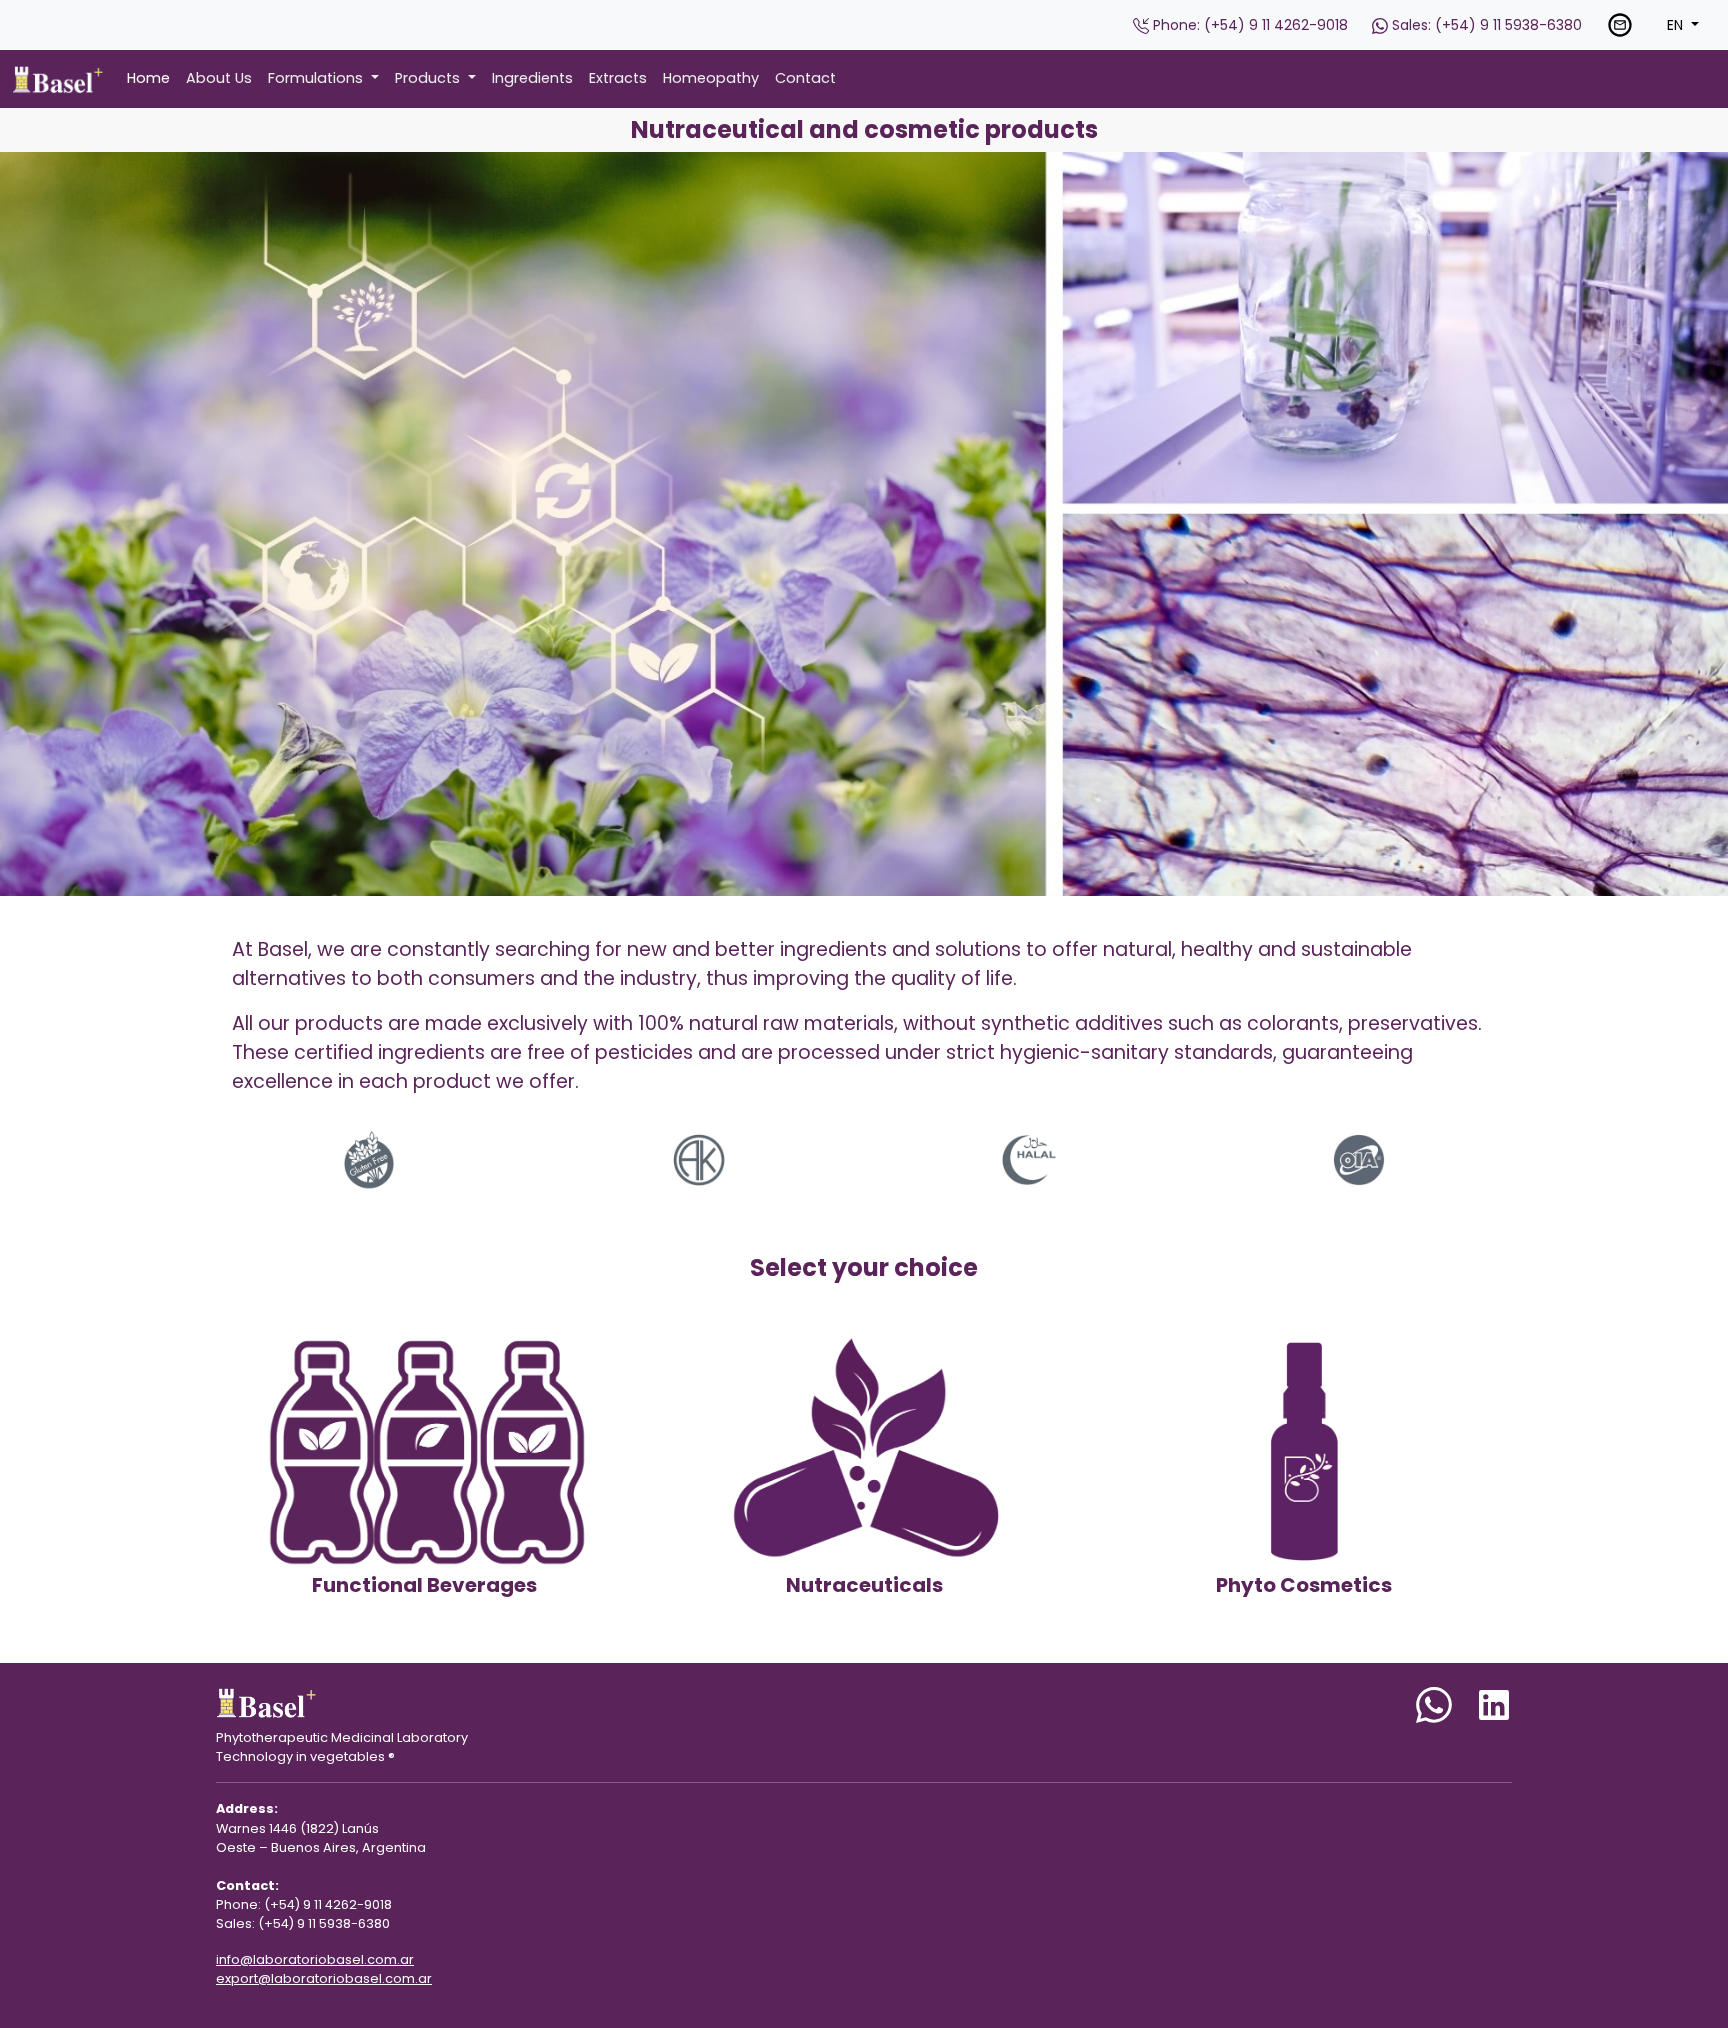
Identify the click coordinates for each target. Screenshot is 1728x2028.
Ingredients (532, 78)
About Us (219, 78)
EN (1677, 25)
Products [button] (429, 78)
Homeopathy (711, 78)
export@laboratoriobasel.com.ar (324, 1978)
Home (148, 78)
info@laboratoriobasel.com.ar (315, 1959)
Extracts (618, 78)
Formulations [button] (317, 78)
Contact (805, 78)
